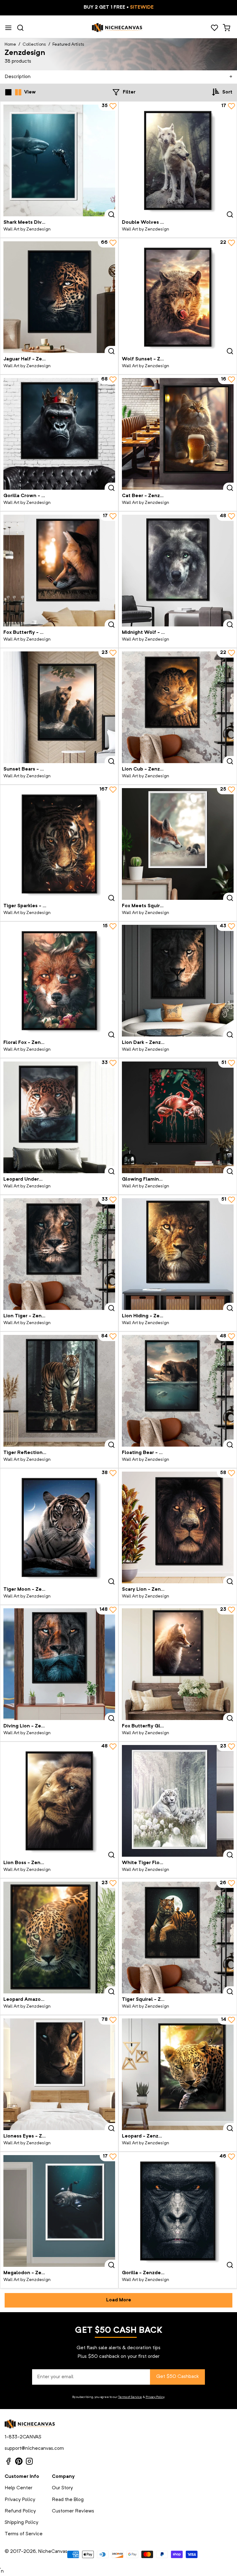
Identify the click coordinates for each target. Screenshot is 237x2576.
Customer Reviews (73, 2511)
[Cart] (226, 28)
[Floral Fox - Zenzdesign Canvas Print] (59, 981)
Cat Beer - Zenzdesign (149, 496)
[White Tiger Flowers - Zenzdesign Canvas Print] (178, 1801)
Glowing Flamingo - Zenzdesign (160, 1179)
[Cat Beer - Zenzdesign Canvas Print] (178, 434)
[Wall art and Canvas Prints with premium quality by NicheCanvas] (117, 28)
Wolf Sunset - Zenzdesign (153, 359)
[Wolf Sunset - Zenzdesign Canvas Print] (178, 297)
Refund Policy (20, 2511)
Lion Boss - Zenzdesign (31, 1863)
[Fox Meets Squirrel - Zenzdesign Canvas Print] (178, 844)
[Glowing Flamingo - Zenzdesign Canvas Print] (178, 1117)
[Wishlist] (214, 28)
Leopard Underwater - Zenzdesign (44, 1179)
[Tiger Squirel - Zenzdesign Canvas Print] (178, 1938)
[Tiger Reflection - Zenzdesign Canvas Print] (59, 1391)
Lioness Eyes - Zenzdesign (35, 2136)
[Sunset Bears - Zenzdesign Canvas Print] (59, 707)
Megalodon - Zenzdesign (33, 2273)
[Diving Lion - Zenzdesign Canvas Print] (59, 1664)
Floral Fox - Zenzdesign (31, 1043)
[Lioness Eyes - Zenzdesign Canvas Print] (59, 2074)
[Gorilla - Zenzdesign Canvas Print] (178, 2211)
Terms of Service (130, 2397)
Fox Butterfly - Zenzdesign (35, 633)
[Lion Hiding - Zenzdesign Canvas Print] (178, 1254)
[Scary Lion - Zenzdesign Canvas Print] (178, 1527)
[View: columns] (18, 92)
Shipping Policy (21, 2523)
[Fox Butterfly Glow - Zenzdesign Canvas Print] (178, 1664)
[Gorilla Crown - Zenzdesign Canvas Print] (59, 434)
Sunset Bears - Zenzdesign (36, 769)
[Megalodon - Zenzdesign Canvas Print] (59, 2211)
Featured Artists (68, 44)
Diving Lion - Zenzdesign (33, 1726)
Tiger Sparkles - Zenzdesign (37, 906)
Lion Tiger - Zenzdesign (32, 1316)
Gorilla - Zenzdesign (146, 2273)
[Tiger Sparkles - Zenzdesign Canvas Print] (59, 844)
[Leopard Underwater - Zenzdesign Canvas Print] (59, 1117)
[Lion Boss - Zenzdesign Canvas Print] (59, 1801)
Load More (119, 2300)
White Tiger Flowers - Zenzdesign (163, 1863)
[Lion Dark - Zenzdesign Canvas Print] (178, 981)
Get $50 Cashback (177, 2377)
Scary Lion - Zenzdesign (151, 1589)
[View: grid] (8, 92)
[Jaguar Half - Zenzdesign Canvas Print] (59, 297)
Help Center (19, 2488)
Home (10, 44)
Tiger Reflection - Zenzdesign (39, 1453)
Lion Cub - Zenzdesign (149, 769)
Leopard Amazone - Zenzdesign (42, 2000)
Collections (34, 44)
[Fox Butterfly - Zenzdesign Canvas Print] (59, 571)
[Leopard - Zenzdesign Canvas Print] (178, 2074)
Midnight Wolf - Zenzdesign (155, 633)
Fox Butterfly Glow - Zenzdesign (161, 1726)
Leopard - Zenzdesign (148, 2136)
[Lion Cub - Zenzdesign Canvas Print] (178, 707)
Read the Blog (68, 2500)
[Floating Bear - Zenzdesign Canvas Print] (178, 1391)
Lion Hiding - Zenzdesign (152, 1316)
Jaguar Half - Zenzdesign (33, 359)
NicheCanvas (53, 2552)
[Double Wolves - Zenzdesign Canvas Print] (178, 160)
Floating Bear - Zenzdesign (154, 1453)
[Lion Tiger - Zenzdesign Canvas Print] (59, 1254)
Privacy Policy (155, 2397)
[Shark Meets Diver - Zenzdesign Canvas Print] (59, 160)
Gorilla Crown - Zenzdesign (36, 496)
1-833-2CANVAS (23, 2437)
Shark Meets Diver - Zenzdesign (41, 222)
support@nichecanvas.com (34, 2449)
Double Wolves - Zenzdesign (157, 222)
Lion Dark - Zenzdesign (149, 1043)
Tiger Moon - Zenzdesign (33, 1589)
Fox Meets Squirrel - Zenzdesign (160, 906)
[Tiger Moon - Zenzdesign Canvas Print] (59, 1527)
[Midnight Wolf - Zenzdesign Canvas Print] (178, 571)
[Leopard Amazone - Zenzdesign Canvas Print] (59, 1938)
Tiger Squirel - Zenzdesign (154, 2000)
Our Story (62, 2488)
